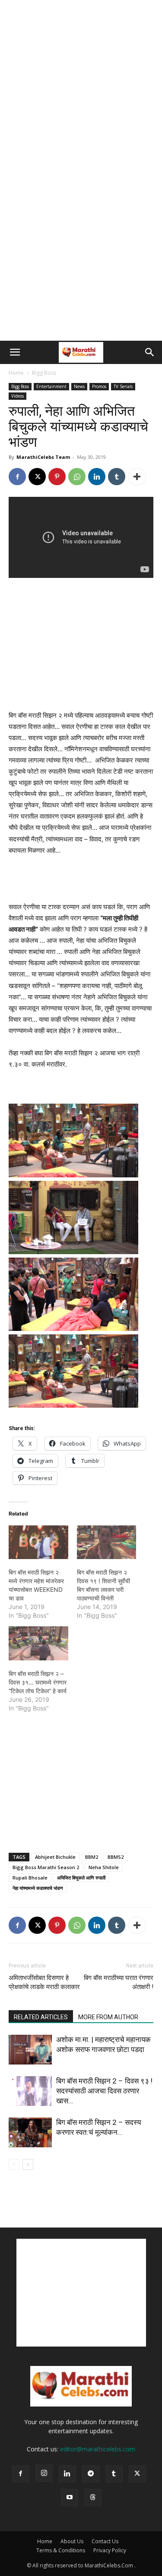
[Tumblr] (117, 477)
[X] (37, 477)
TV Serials (123, 386)
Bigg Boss (44, 373)
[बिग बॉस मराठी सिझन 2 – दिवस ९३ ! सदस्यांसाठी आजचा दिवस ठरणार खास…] (30, 2091)
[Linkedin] (97, 477)
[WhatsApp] (77, 477)
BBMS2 (116, 1857)
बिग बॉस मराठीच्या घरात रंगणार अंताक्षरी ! (119, 1982)
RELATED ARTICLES (41, 2017)
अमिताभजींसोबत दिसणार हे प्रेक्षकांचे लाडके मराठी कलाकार (44, 1982)
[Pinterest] (57, 477)
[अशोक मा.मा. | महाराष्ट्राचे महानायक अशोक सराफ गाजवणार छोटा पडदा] (30, 2050)
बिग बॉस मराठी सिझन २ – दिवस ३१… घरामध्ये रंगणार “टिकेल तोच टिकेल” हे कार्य (38, 1682)
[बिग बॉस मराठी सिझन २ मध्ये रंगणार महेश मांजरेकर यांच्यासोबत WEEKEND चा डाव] (38, 1542)
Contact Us (105, 2541)
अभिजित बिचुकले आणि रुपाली (81, 1878)
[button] (15, 352)
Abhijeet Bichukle (55, 1857)
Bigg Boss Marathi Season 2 (46, 1867)
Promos (99, 386)
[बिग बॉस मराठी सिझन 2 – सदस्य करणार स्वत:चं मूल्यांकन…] (30, 2132)
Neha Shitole (104, 1867)
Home (16, 373)
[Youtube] (70, 2498)
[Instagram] (44, 2473)
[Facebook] (17, 477)
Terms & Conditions (61, 2550)
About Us (72, 2541)
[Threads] (93, 2498)
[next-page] (28, 2164)
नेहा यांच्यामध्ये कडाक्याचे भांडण (38, 1888)
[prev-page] (14, 2164)
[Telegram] (91, 2474)
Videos (17, 396)
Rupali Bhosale (30, 1878)
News (79, 386)
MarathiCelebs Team (43, 457)
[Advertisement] (81, 85)
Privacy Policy (110, 2550)
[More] (137, 477)
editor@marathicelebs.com (98, 2449)
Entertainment (51, 386)
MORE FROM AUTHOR (108, 2017)
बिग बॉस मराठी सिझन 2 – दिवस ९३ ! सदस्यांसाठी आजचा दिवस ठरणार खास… (104, 2091)
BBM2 (92, 1857)
